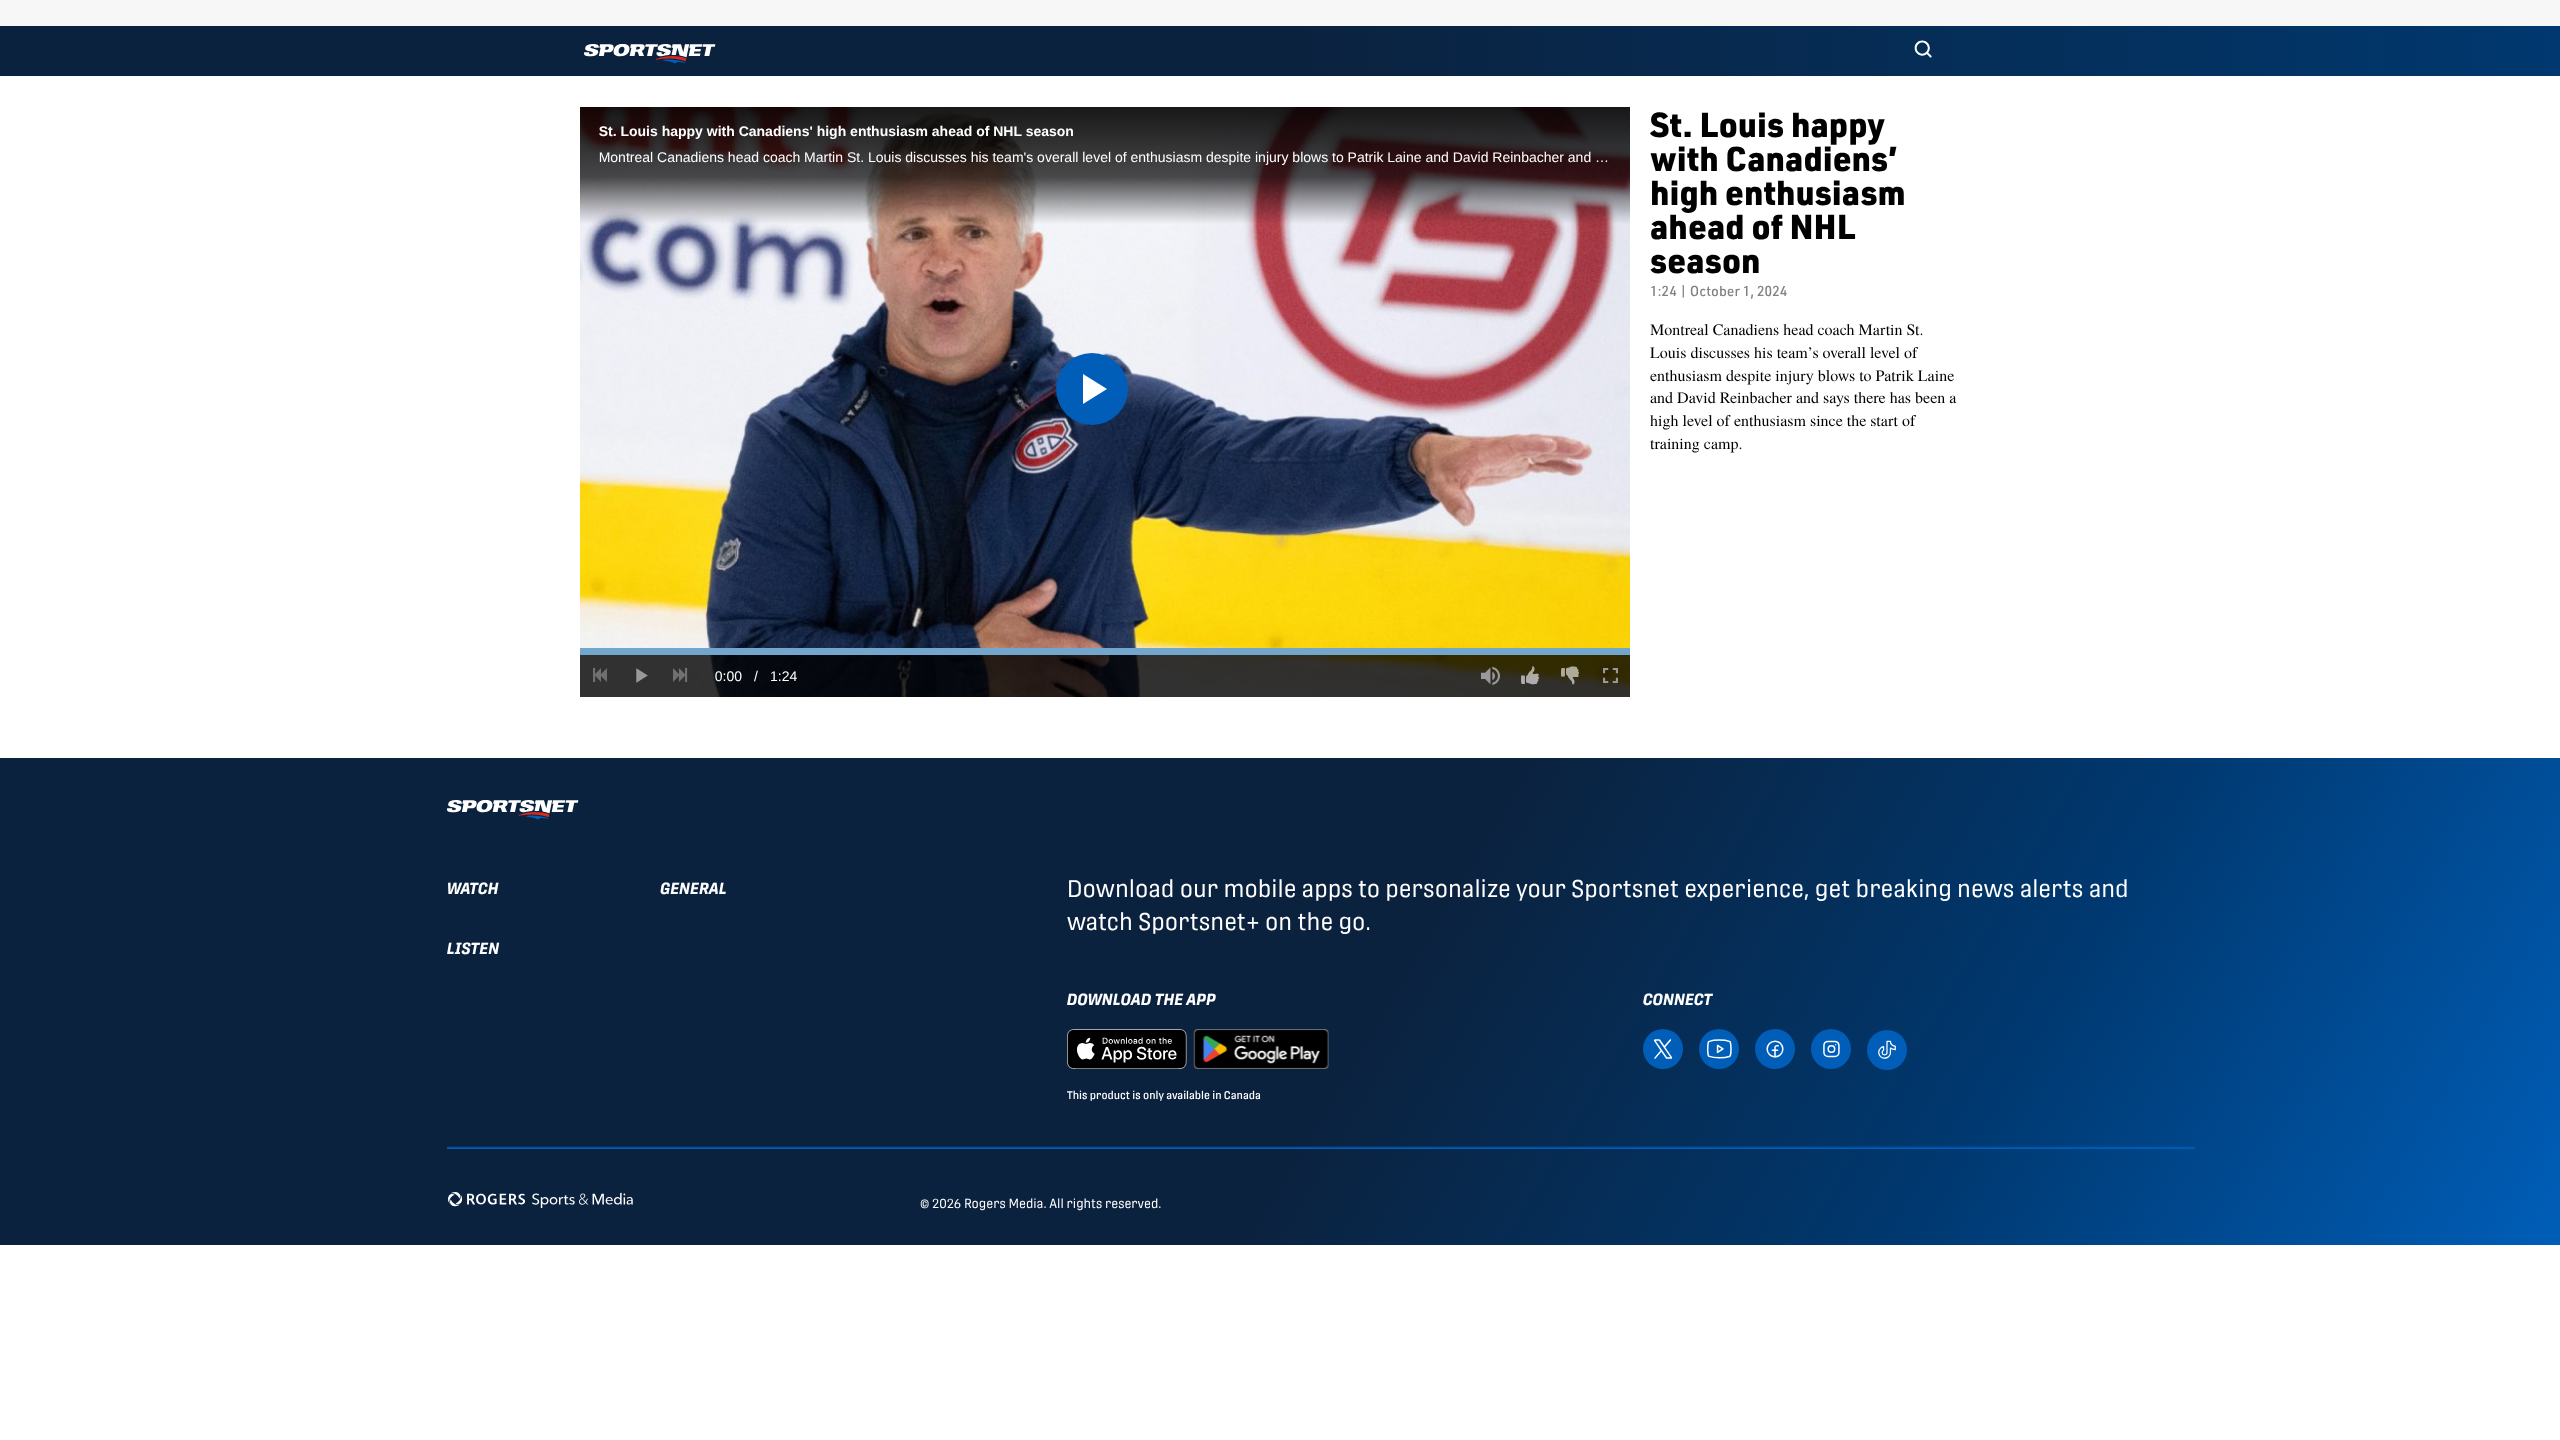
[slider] (1105, 651)
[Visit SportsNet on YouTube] (1719, 1047)
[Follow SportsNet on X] (1663, 1047)
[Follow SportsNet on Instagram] (1831, 1047)
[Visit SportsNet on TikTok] (1887, 1048)
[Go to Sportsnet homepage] (649, 53)
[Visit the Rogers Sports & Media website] (540, 1199)
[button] (1923, 51)
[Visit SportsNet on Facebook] (1775, 1047)
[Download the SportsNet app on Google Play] (1261, 1047)
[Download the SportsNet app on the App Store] (1127, 1047)
